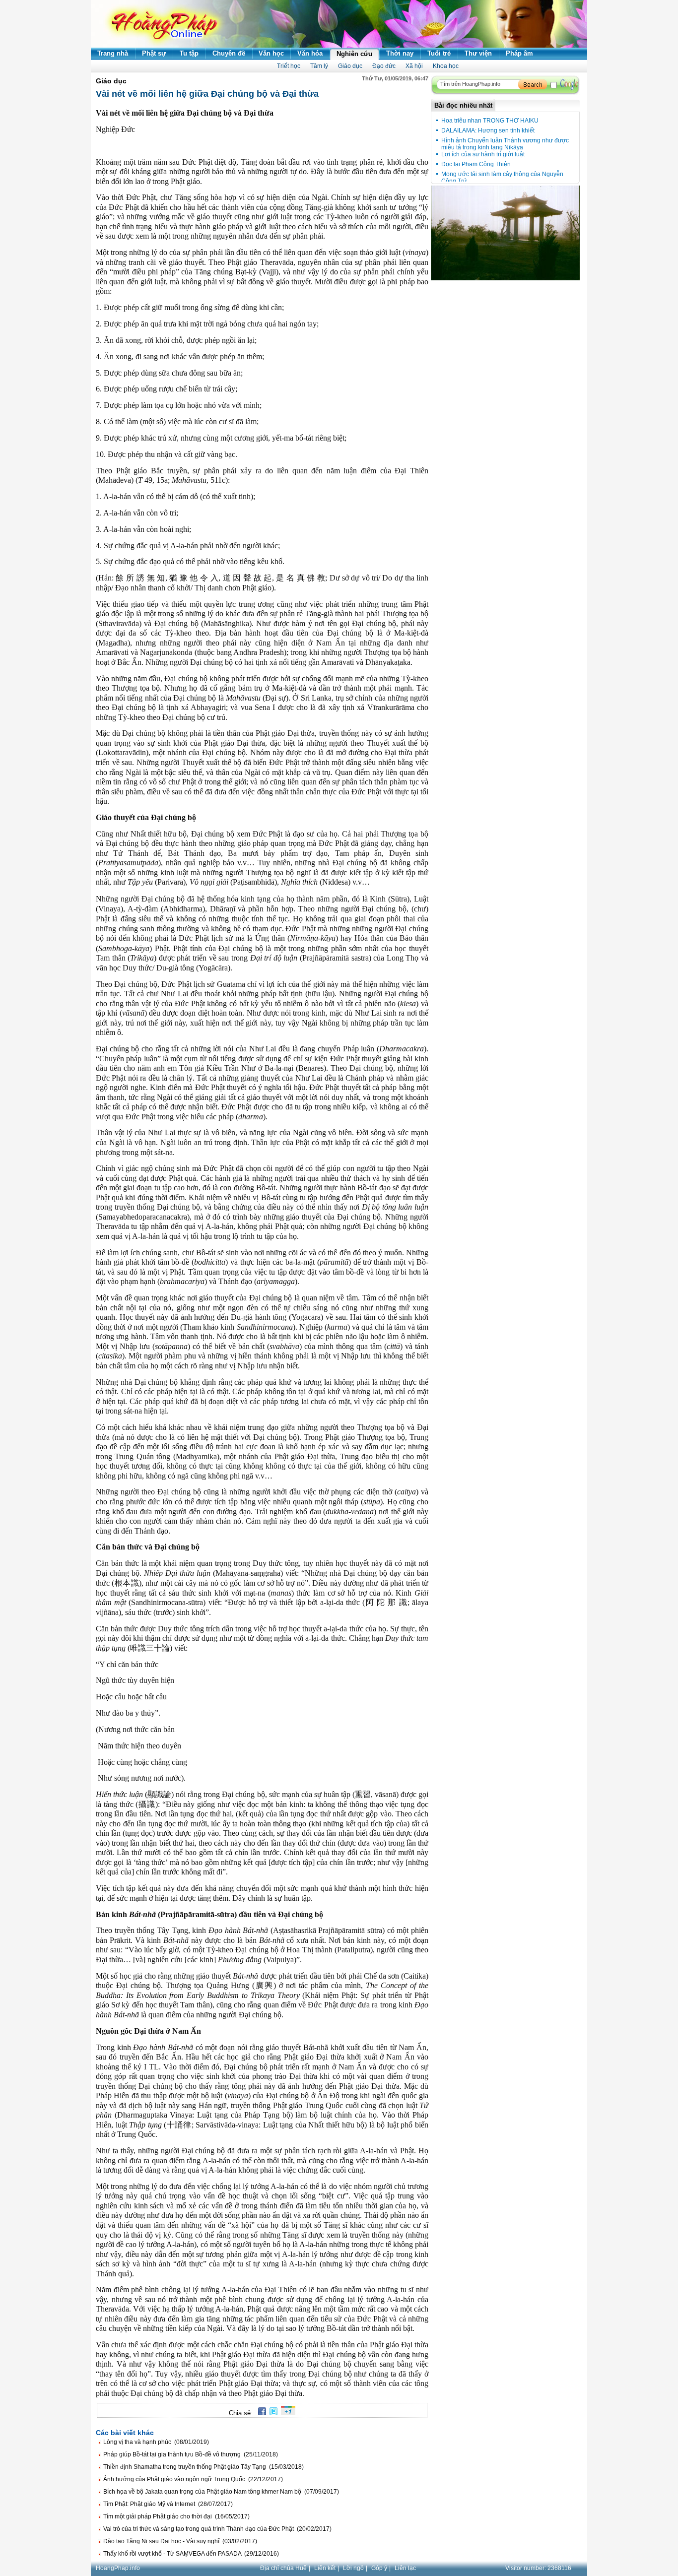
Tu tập (189, 53)
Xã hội (414, 66)
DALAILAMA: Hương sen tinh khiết (488, 130)
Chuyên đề (229, 53)
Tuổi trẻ (439, 53)
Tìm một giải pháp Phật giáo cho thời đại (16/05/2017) (176, 2516)
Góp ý (379, 2568)
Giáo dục (350, 66)
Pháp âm (519, 53)
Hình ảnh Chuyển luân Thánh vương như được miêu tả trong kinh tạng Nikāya (505, 144)
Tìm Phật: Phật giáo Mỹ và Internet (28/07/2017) (168, 2504)
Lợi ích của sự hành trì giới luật (483, 154)
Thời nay (400, 53)
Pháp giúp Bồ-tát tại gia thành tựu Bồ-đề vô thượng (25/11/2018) (191, 2454)
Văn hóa (310, 53)
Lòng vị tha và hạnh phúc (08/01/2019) (156, 2442)
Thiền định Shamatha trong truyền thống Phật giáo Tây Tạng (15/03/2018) (203, 2467)
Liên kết (325, 2568)
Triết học (289, 66)
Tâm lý (319, 66)
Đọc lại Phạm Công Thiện (476, 164)
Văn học (271, 53)
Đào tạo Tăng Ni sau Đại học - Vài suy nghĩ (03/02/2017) (180, 2541)
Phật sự (154, 53)
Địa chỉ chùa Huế (283, 2568)
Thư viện (478, 53)
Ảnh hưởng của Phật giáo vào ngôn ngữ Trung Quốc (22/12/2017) (193, 2479)
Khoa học (446, 66)
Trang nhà (113, 53)
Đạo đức (384, 66)
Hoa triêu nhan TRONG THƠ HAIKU (490, 121)
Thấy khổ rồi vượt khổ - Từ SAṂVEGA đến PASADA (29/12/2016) (191, 2554)
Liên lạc (405, 2568)
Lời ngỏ (353, 2568)
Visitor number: (538, 2568)
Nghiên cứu (354, 54)
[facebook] (260, 2413)
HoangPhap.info (118, 2568)
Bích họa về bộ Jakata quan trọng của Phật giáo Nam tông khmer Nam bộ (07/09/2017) (221, 2492)
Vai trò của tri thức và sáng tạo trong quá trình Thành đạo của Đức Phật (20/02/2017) (217, 2529)
